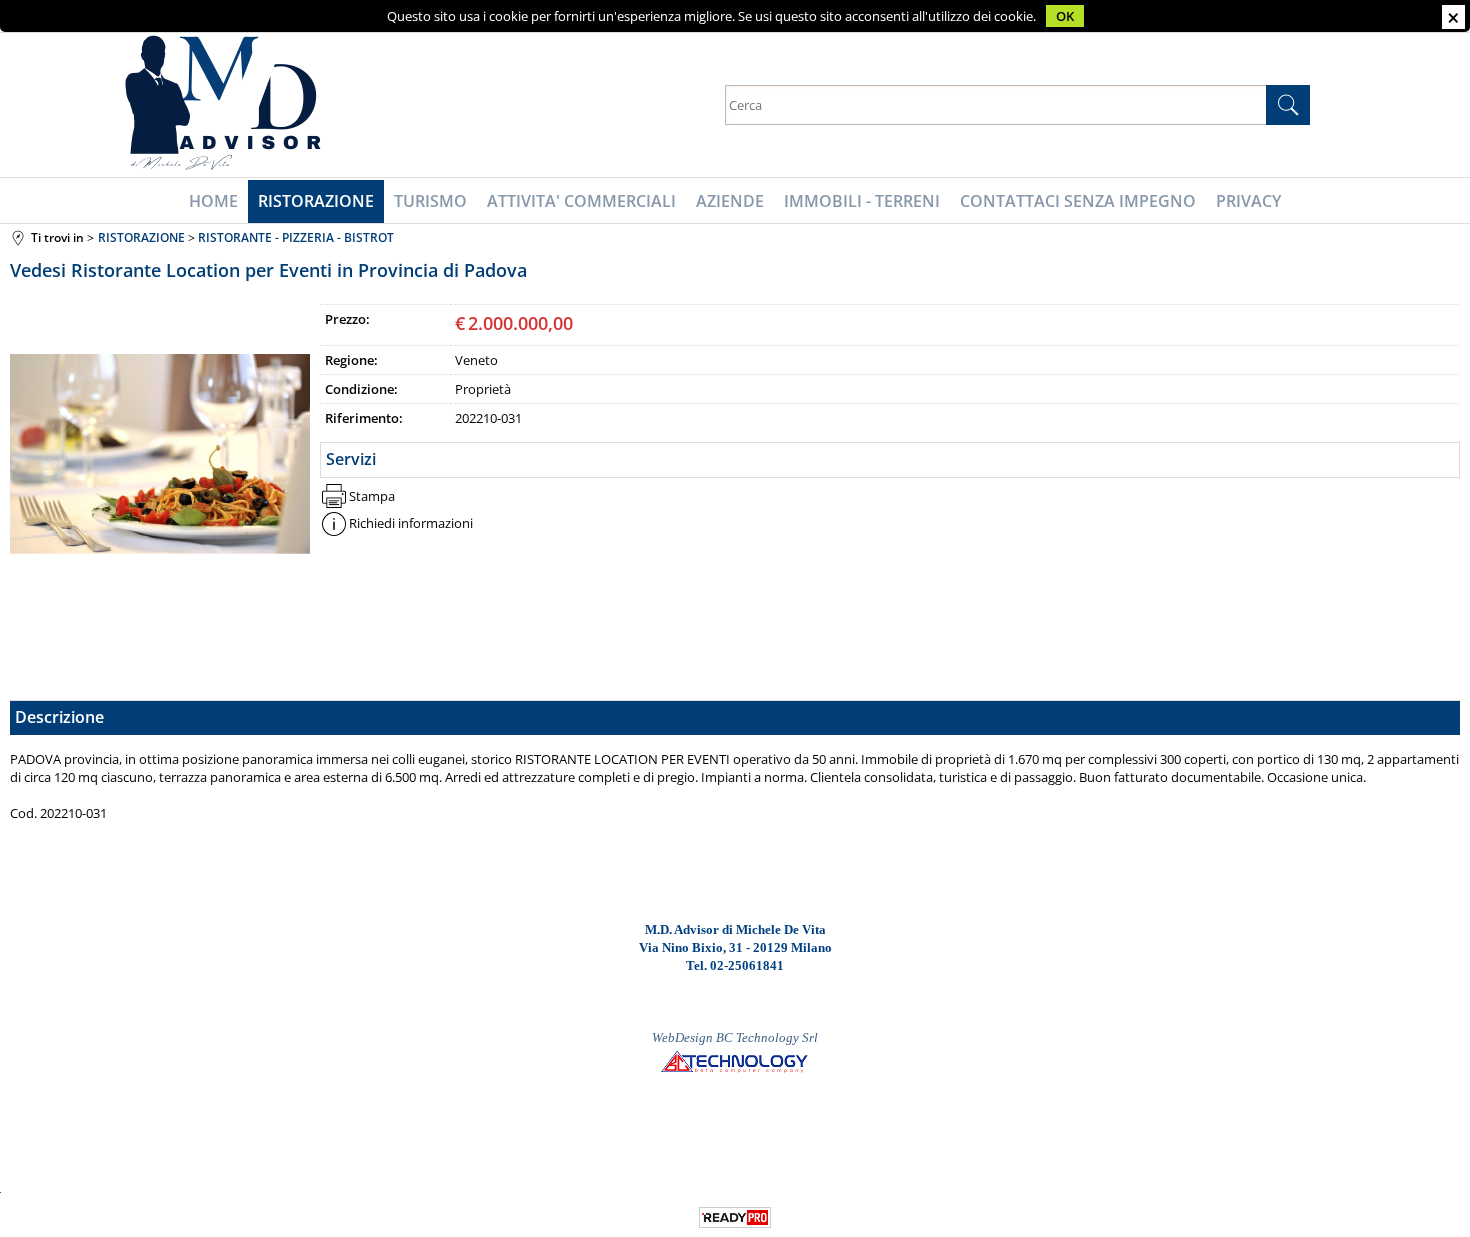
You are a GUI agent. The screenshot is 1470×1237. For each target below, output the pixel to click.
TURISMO (430, 201)
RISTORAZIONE (316, 201)
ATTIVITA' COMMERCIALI (581, 201)
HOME (213, 201)
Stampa (372, 496)
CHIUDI (1453, 17)
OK (1065, 16)
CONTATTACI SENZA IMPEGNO (1078, 201)
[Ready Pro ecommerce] (735, 1217)
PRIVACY (1248, 201)
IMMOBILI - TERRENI (862, 201)
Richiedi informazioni (411, 523)
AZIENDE (730, 201)
